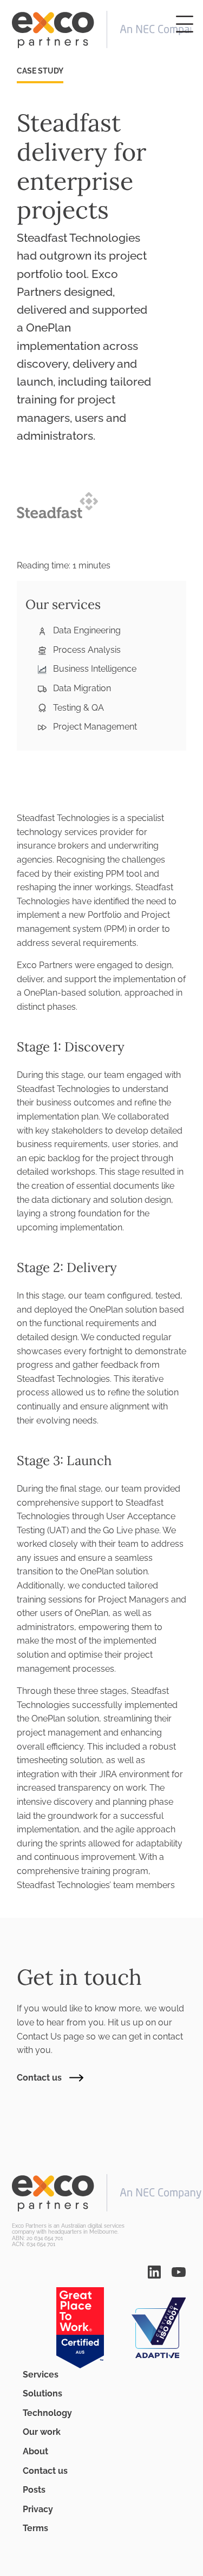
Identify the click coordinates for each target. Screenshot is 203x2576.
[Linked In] (154, 2271)
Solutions (42, 2393)
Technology (47, 2413)
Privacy (38, 2509)
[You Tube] (179, 2271)
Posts (34, 2490)
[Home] (101, 30)
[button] (185, 24)
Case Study (40, 71)
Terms (35, 2528)
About (35, 2451)
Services (41, 2375)
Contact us (39, 2078)
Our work (42, 2432)
